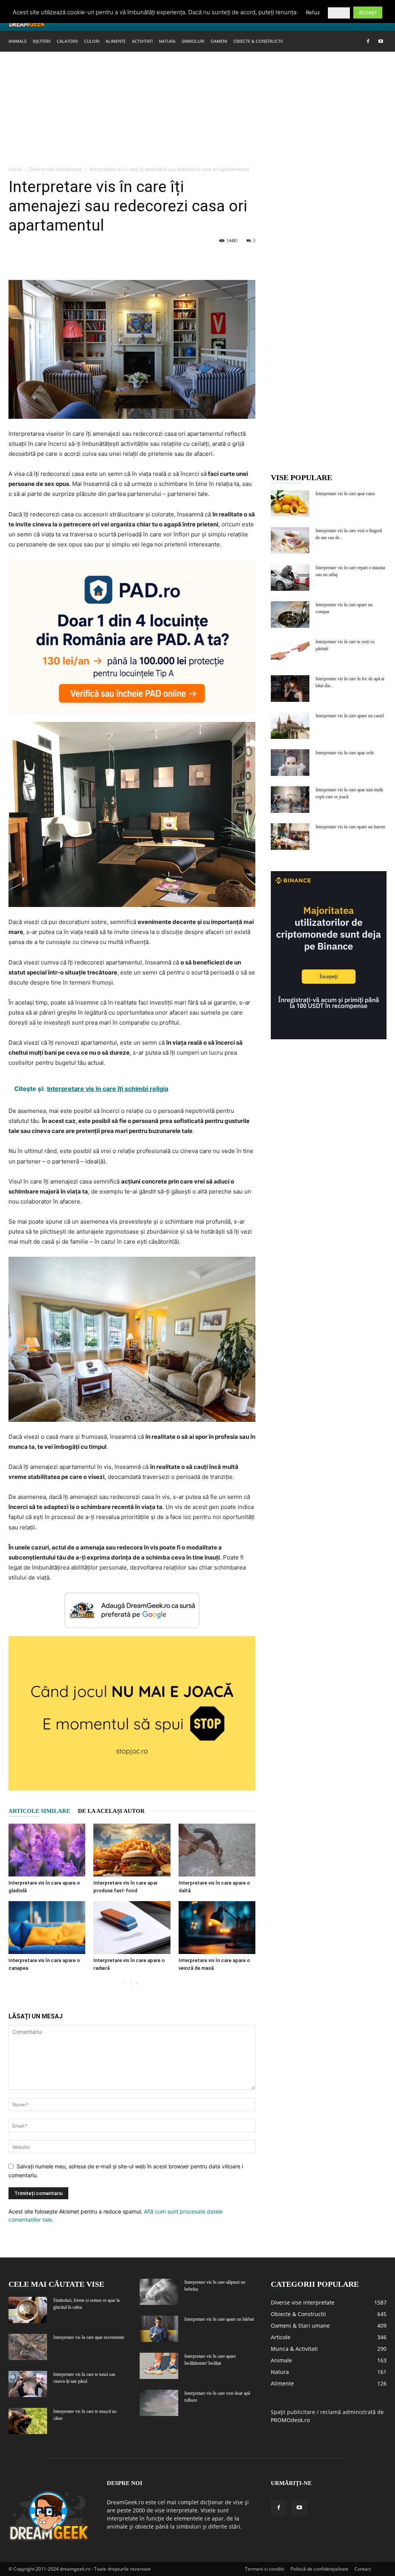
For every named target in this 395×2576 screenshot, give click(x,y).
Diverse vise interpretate (56, 169)
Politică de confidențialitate (319, 2569)
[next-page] (137, 1983)
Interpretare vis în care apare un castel (350, 716)
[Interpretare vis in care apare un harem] (290, 837)
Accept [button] (368, 12)
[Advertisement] (197, 109)
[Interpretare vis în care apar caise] (290, 503)
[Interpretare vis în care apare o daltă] (217, 1850)
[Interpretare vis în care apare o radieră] (132, 1928)
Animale (18, 41)
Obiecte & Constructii (258, 41)
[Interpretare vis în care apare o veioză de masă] (217, 1928)
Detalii (339, 13)
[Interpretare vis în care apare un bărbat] (159, 2329)
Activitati (142, 41)
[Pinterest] (52, 258)
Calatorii (67, 41)
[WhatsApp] (69, 258)
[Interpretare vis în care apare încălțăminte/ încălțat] (159, 2366)
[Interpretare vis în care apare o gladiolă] (47, 1850)
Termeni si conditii (265, 2569)
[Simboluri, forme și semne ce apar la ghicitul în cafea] (28, 2310)
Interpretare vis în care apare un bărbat (219, 2319)
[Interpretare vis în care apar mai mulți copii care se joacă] (290, 800)
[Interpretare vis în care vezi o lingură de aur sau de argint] (290, 540)
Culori (92, 41)
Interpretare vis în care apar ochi (345, 753)
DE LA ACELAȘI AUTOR (111, 1811)
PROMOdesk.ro (290, 2420)
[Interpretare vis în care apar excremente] (28, 2347)
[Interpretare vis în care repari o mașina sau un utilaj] (290, 577)
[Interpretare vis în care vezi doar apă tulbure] (159, 2403)
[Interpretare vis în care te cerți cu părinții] (290, 652)
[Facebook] (368, 41)
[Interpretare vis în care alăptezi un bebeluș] (159, 2292)
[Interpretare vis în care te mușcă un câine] (28, 2421)
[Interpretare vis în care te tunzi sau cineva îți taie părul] (28, 2384)
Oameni (219, 41)
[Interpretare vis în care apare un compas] (290, 614)
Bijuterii (42, 41)
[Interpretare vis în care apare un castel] (290, 726)
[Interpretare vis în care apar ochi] (290, 763)
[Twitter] (34, 258)
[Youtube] (381, 41)
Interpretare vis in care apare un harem (350, 827)
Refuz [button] (313, 12)
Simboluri (193, 41)
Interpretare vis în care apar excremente (89, 2337)
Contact (363, 2569)
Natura (167, 41)
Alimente (116, 41)
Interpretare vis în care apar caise (345, 494)
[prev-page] (124, 1983)
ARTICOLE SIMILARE (39, 1811)
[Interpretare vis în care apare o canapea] (47, 1928)
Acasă (15, 169)
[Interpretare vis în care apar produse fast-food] (132, 1850)
